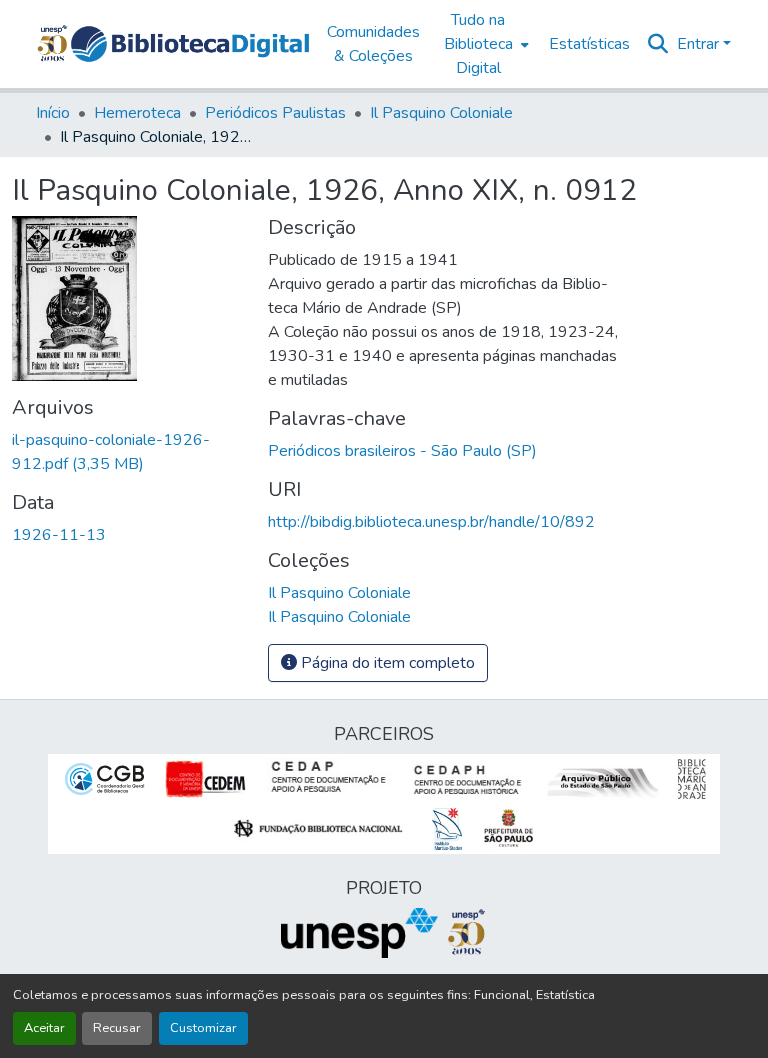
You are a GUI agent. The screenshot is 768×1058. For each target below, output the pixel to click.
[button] (190, 44)
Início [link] (53, 113)
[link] (128, 452)
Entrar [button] (700, 44)
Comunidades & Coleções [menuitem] (373, 44)
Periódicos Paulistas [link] (275, 113)
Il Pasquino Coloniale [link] (441, 113)
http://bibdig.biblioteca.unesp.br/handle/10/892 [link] (431, 522)
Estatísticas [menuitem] (589, 44)
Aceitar (44, 1028)
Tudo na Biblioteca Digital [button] (478, 44)
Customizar (203, 1028)
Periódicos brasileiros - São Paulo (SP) (402, 451)
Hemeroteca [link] (137, 113)
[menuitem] (484, 44)
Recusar (117, 1028)
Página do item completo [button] (386, 663)
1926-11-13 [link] (59, 535)
